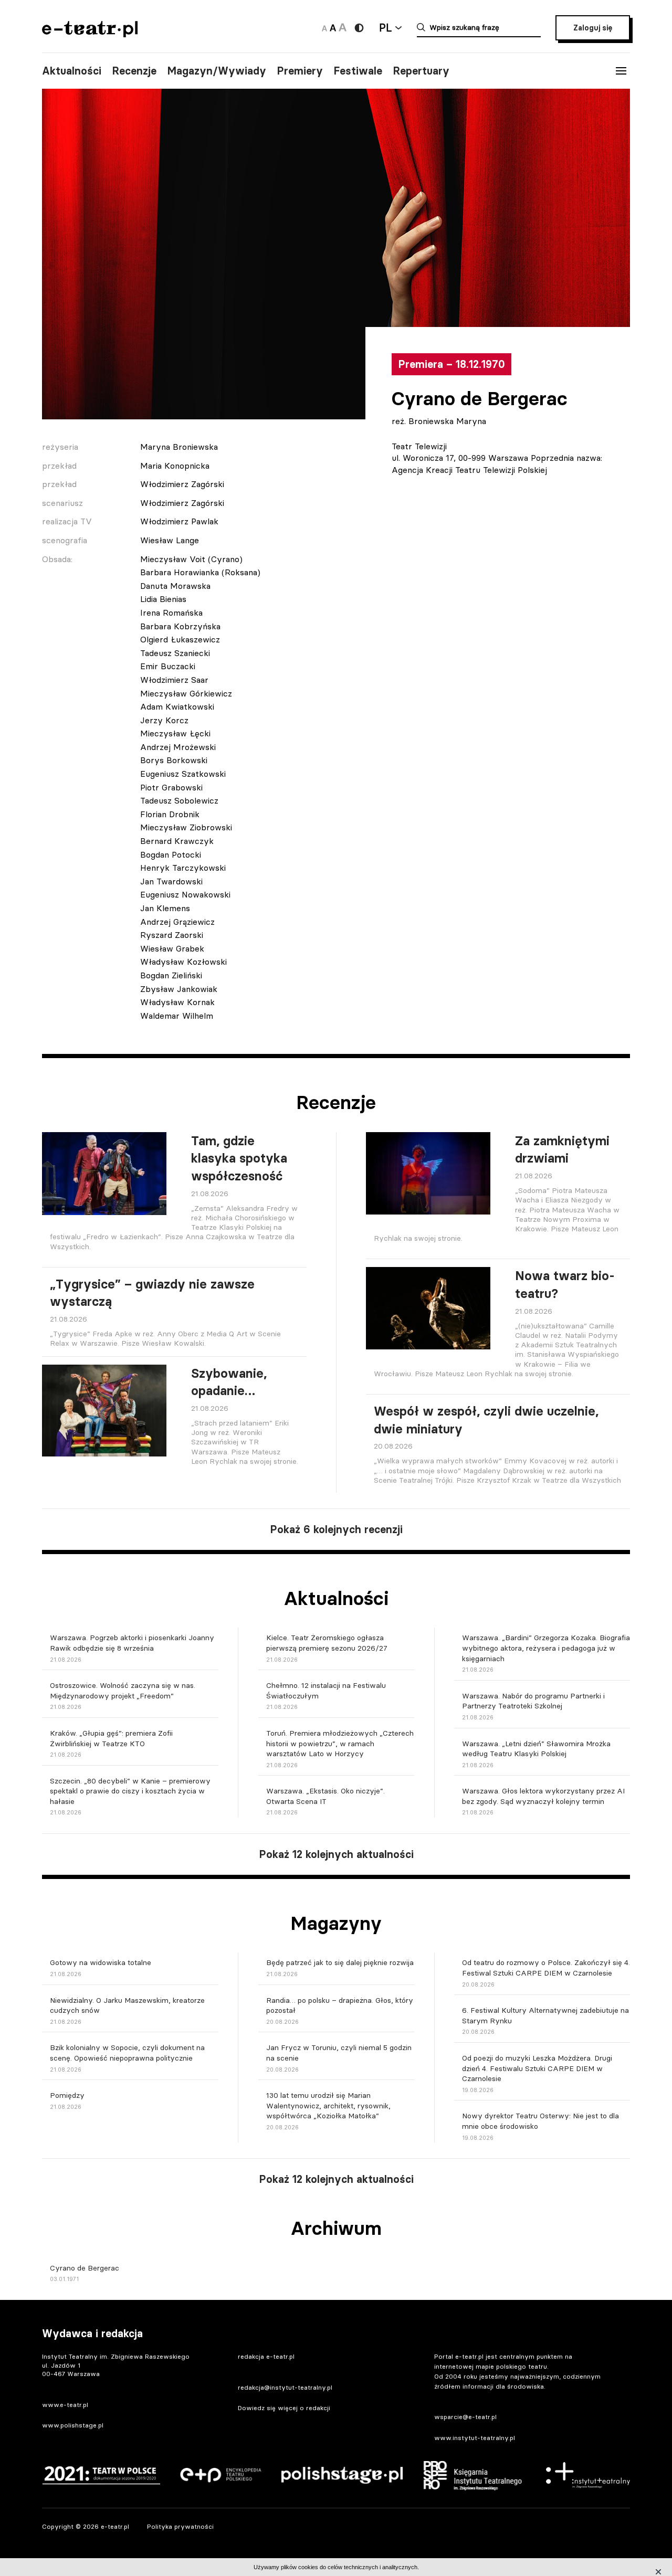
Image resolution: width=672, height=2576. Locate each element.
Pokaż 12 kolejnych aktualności (336, 1854)
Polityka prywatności (180, 2526)
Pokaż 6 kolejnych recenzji (336, 1529)
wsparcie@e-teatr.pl (465, 2417)
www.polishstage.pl (73, 2425)
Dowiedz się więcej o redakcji (284, 2408)
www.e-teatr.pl (65, 2405)
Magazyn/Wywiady (217, 71)
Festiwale (358, 71)
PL (385, 28)
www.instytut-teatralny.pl (475, 2438)
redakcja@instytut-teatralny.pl (285, 2387)
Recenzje (134, 71)
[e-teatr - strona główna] (90, 34)
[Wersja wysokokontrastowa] (359, 28)
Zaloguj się (593, 28)
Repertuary (421, 71)
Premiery (300, 71)
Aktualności (72, 71)
